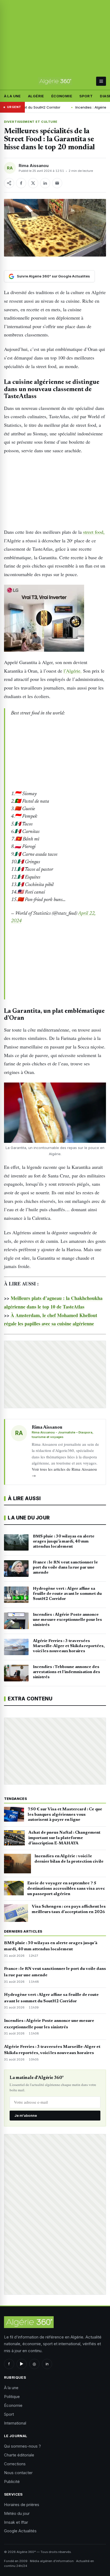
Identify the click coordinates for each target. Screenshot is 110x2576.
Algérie (36, 96)
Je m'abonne (26, 2115)
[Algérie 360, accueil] (55, 81)
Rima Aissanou (34, 166)
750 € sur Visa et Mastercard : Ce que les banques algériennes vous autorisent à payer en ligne (65, 1815)
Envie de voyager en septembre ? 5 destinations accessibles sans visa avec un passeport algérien (66, 1889)
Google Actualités (20, 2531)
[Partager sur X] (33, 183)
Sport (86, 96)
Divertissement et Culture (31, 122)
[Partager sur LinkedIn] (45, 183)
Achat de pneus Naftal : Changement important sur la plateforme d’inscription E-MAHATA (64, 1838)
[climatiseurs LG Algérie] (55, 618)
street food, (94, 532)
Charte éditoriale (19, 2455)
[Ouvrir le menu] (101, 81)
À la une (12, 96)
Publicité (12, 2482)
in (47, 2364)
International (15, 2423)
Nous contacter (18, 2473)
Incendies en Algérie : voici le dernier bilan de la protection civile (69, 1859)
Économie (62, 96)
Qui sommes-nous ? (22, 2446)
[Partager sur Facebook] (21, 183)
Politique (12, 2397)
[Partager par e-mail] (57, 183)
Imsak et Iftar (16, 2522)
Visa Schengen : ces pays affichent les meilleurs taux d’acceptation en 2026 (69, 1909)
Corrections (15, 2464)
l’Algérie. (73, 671)
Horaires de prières (22, 2505)
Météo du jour (17, 2513)
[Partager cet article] (9, 183)
